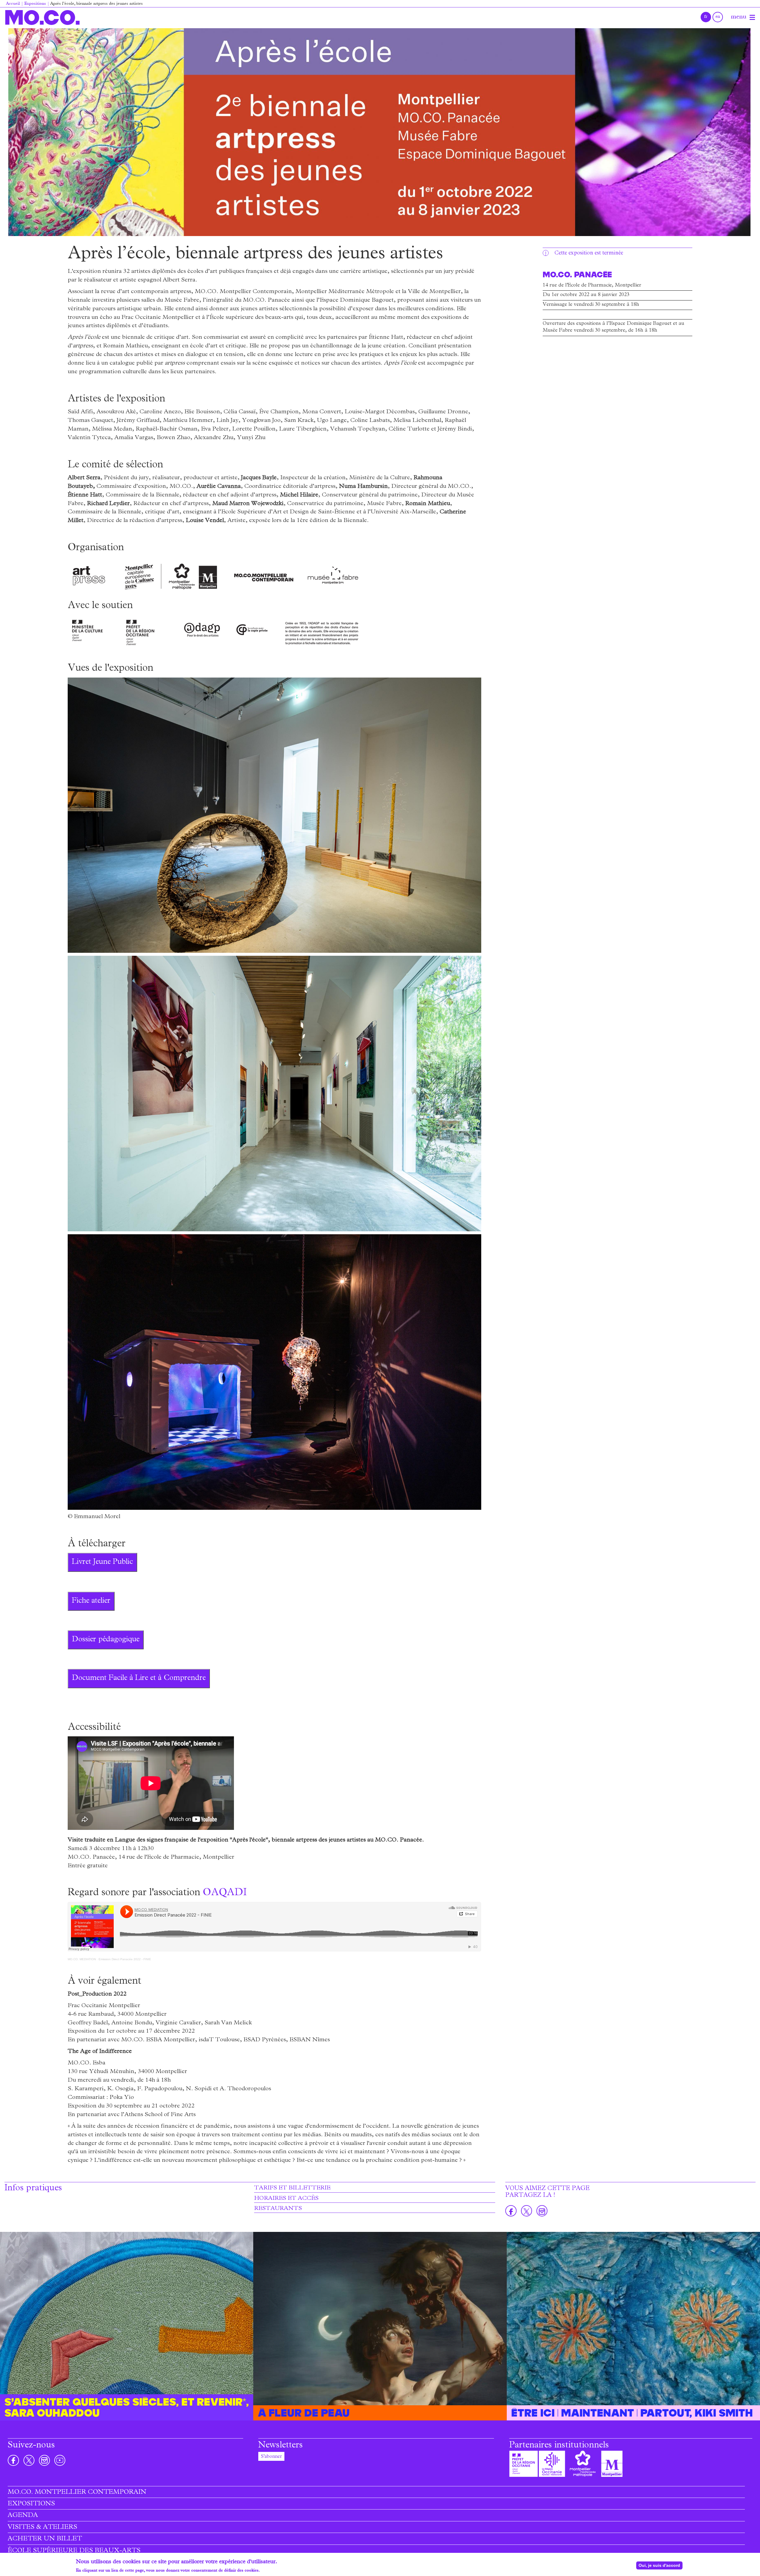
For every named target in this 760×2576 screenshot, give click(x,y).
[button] (379, 132)
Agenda (23, 2516)
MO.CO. (42, 17)
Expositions (35, 4)
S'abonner (271, 2457)
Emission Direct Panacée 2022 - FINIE (125, 1959)
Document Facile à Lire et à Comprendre (139, 1678)
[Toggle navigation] (752, 18)
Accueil (13, 4)
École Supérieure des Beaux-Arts (74, 2551)
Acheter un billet (45, 2539)
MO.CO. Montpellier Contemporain (77, 2493)
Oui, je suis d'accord (659, 2565)
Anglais (718, 17)
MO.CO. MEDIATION (82, 1959)
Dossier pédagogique (106, 1640)
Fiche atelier (91, 1601)
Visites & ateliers (42, 2528)
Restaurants (278, 2209)
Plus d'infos (272, 2571)
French (706, 17)
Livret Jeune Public (102, 1562)
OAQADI (225, 1893)
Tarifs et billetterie (292, 2188)
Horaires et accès (286, 2199)
